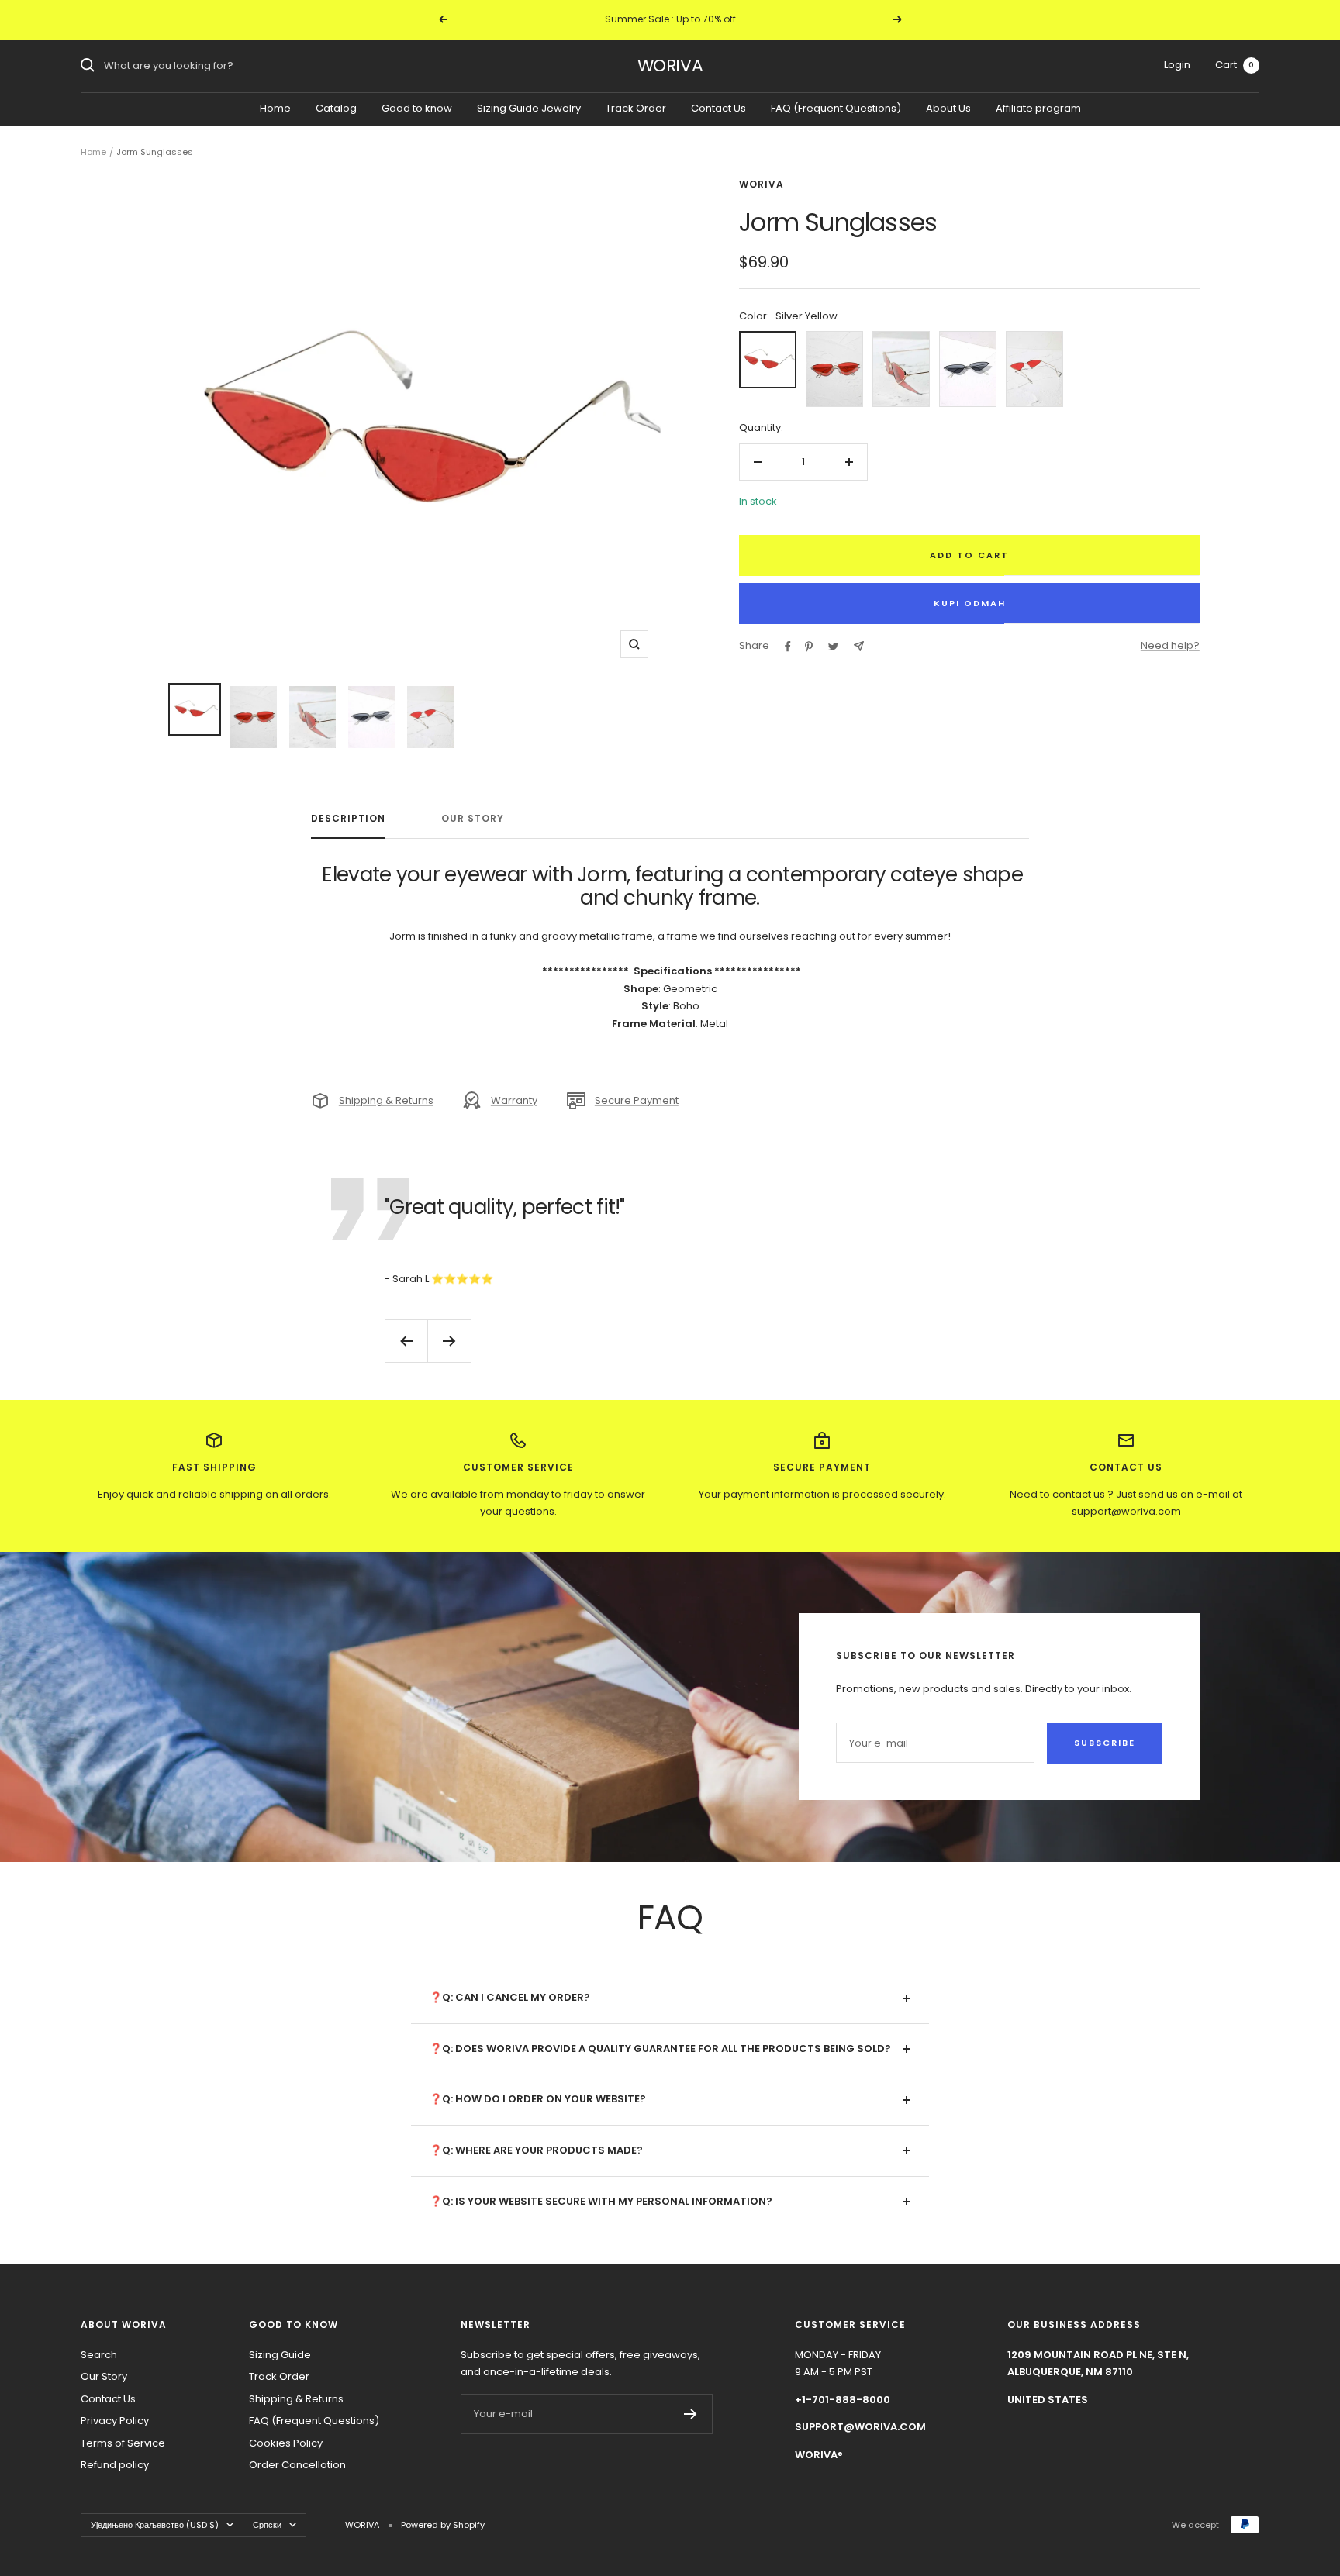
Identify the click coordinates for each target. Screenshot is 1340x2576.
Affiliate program (1038, 107)
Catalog (336, 107)
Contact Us (718, 107)
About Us (948, 107)
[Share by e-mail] (859, 646)
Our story (473, 819)
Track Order (636, 107)
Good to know (417, 107)
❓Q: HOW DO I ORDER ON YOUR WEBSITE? (538, 2099)
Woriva (762, 184)
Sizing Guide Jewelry (529, 107)
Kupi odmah (970, 603)
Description (348, 819)
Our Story (104, 2376)
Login (1177, 65)
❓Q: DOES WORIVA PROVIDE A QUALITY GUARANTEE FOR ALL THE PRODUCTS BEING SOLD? (660, 2048)
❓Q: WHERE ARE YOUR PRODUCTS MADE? (536, 2150)
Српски (267, 2525)
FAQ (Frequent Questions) (836, 107)
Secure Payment (637, 1100)
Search (99, 2355)
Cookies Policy (286, 2443)
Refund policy (115, 2465)
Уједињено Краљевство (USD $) (155, 2525)
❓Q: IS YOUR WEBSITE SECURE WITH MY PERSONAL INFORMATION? (601, 2201)
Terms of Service (123, 2443)
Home (275, 107)
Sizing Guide (280, 2355)
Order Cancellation (297, 2465)
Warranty (514, 1100)
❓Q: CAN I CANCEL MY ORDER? (510, 1997)
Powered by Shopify (443, 2525)
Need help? (1170, 645)
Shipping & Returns (386, 1100)
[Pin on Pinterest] (809, 647)
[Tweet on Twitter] (833, 647)
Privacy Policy (115, 2421)
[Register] (691, 2414)
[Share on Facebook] (788, 647)
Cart (1235, 65)
